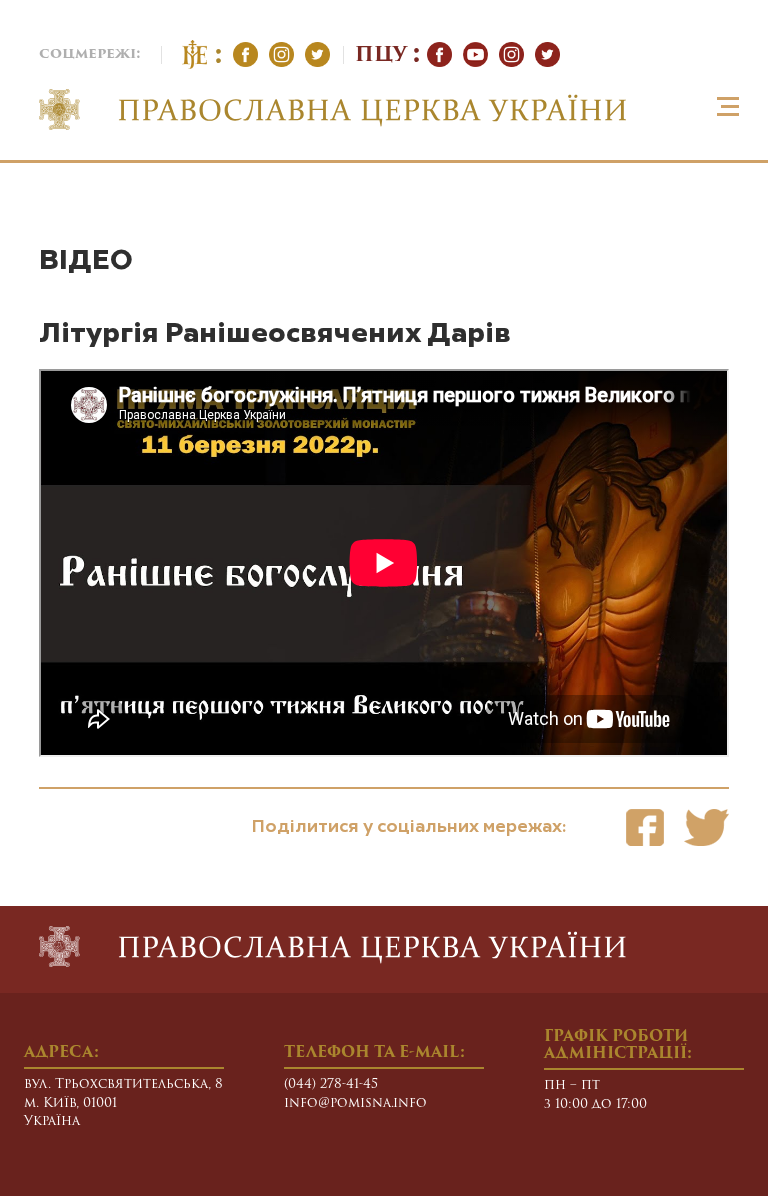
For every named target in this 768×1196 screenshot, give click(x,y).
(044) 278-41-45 (331, 1084)
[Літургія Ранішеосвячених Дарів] (645, 827)
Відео (86, 261)
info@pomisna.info (355, 1103)
